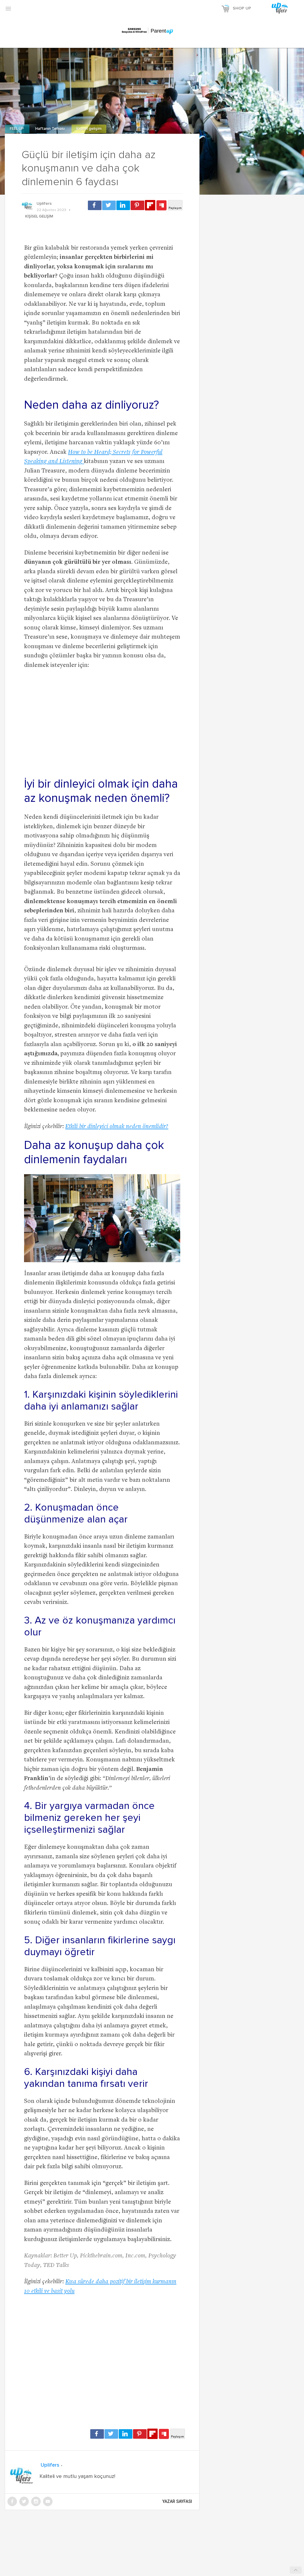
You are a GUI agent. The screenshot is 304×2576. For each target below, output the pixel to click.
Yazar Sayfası (177, 2501)
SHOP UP (242, 8)
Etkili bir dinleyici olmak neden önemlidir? (117, 1127)
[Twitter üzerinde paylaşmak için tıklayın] (109, 205)
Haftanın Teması (50, 129)
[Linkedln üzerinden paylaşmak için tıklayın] (123, 205)
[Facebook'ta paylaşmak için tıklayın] (95, 205)
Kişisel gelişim (89, 129)
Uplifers (44, 204)
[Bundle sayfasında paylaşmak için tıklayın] (161, 206)
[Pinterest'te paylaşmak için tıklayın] (137, 205)
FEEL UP (17, 129)
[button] (8, 8)
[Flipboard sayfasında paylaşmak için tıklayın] (150, 205)
